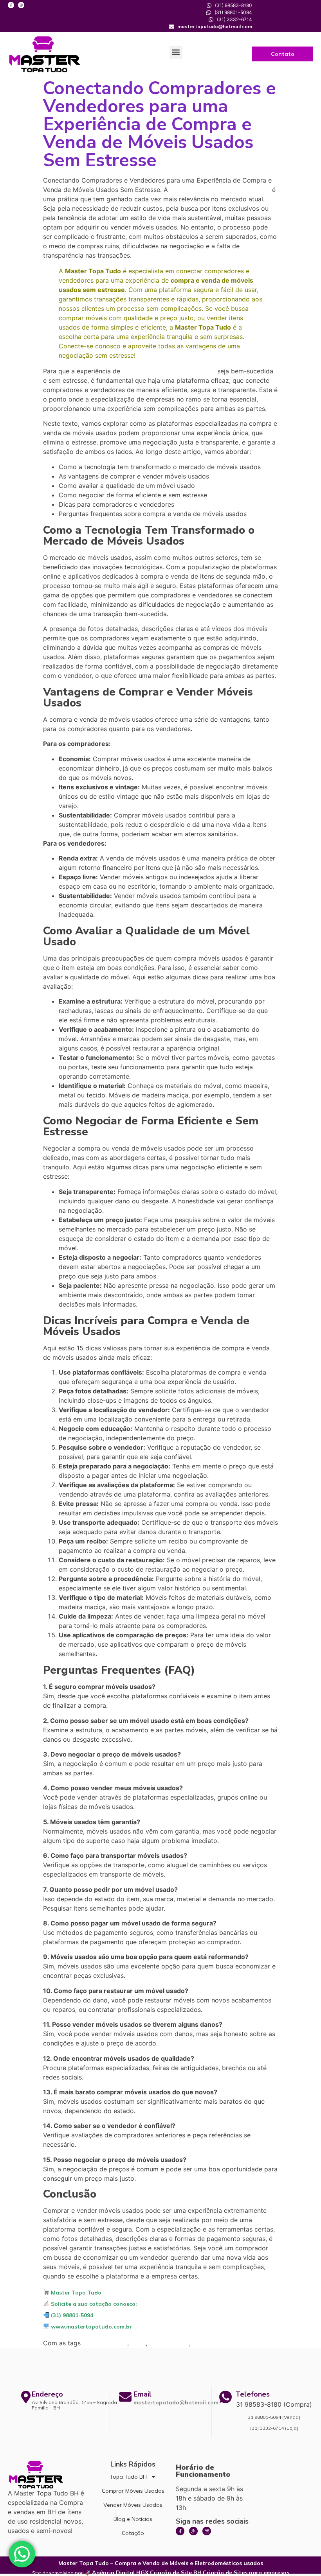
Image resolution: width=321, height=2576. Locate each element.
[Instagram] (21, 5)
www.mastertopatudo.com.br (91, 2327)
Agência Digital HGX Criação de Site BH (147, 2572)
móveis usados (169, 2343)
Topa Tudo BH (128, 2477)
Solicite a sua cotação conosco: (93, 2304)
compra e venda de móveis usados (169, 371)
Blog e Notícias (133, 2519)
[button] (176, 52)
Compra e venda (105, 2343)
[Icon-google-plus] (193, 2531)
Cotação (133, 2533)
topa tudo (207, 2343)
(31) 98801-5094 (71, 2315)
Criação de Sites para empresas (246, 2572)
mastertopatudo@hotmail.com (176, 2402)
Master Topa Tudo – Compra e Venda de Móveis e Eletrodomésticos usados (161, 2563)
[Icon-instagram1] (207, 2531)
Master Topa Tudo (75, 2293)
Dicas (138, 2343)
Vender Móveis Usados (133, 2505)
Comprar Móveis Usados (133, 2491)
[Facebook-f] (11, 5)
